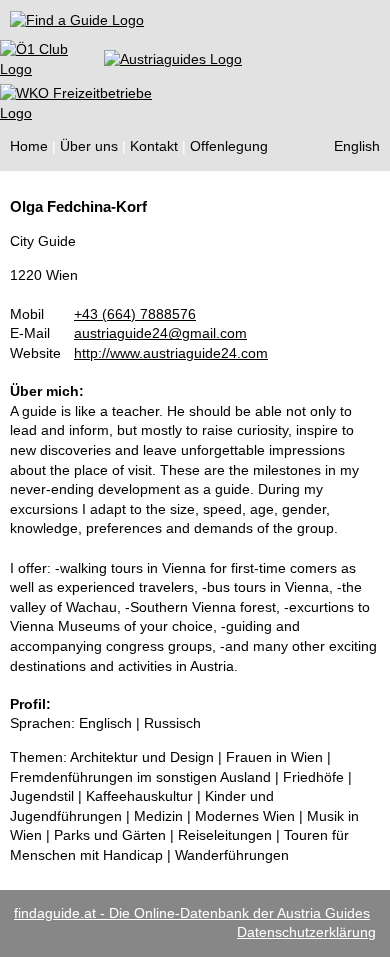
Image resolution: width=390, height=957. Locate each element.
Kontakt (154, 146)
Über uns (89, 146)
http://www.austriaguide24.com (171, 353)
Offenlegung (229, 146)
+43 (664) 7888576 (135, 314)
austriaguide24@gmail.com (160, 333)
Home (29, 146)
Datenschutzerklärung (306, 932)
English (357, 146)
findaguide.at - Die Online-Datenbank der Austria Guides (192, 913)
